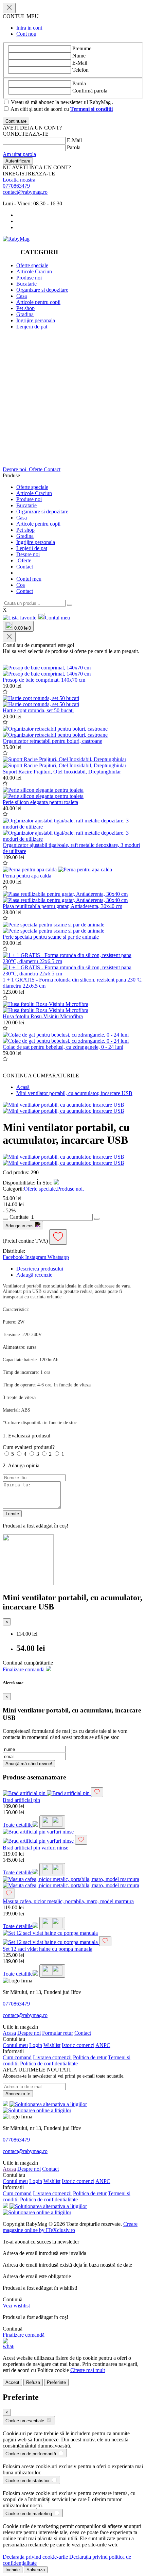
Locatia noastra (19, 180)
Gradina (25, 314)
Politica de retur (90, 2057)
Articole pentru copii (38, 302)
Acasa (9, 2033)
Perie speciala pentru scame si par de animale (51, 937)
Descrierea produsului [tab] (40, 1269)
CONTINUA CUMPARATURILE (41, 1076)
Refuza (33, 2382)
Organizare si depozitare (42, 290)
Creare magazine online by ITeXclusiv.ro (70, 2227)
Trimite (12, 1514)
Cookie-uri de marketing (29, 2514)
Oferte (36, 469)
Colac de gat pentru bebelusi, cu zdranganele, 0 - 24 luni (63, 1047)
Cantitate (19, 1217)
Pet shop (25, 308)
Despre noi (15, 469)
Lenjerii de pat (32, 327)
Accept (12, 2382)
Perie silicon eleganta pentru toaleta (40, 802)
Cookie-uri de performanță (31, 2454)
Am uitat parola (19, 154)
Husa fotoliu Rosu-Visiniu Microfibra (43, 1016)
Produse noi (29, 278)
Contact (52, 469)
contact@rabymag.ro (25, 192)
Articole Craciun (34, 271)
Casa (22, 296)
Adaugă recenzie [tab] (34, 1275)
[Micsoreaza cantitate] (5, 1219)
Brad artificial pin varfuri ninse (35, 1848)
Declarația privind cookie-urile (35, 2557)
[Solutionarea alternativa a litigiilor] (48, 2104)
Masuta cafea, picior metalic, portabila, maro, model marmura (68, 1901)
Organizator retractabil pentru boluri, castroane (52, 741)
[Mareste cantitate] (97, 1219)
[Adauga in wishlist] (5, 692)
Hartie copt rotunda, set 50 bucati (38, 710)
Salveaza (36, 2570)
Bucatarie (26, 284)
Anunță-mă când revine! (29, 1764)
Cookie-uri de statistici (28, 2481)
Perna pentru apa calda (27, 876)
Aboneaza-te (18, 2094)
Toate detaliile (18, 1825)
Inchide (13, 2570)
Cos (21, 585)
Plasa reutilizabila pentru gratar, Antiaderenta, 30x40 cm (62, 906)
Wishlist (52, 2045)
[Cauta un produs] (70, 605)
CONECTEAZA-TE (26, 134)
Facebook (14, 1257)
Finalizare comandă (24, 1669)
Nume (79, 56)
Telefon (80, 70)
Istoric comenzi (78, 2045)
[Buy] (52, 1822)
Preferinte (56, 2382)
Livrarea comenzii (52, 2057)
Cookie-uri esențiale (25, 2421)
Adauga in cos (20, 1226)
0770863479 (16, 186)
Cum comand (17, 2057)
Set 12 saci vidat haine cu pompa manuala (48, 1949)
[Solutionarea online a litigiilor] (37, 2110)
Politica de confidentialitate (49, 2063)
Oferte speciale (32, 265)
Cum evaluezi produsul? (29, 1447)
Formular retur (58, 2033)
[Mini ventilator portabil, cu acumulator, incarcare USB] (63, 1105)
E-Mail (80, 63)
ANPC (103, 2045)
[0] (20, 618)
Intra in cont (29, 28)
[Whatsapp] (8, 2346)
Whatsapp (58, 1257)
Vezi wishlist (16, 2306)
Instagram (36, 1257)
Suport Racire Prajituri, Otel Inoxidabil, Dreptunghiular (62, 772)
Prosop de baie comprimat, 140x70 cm (44, 680)
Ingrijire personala (36, 320)
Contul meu (29, 579)
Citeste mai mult (88, 2370)
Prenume (82, 48)
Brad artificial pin (21, 1800)
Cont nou (26, 34)
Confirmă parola (90, 91)
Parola (79, 83)
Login (36, 2045)
